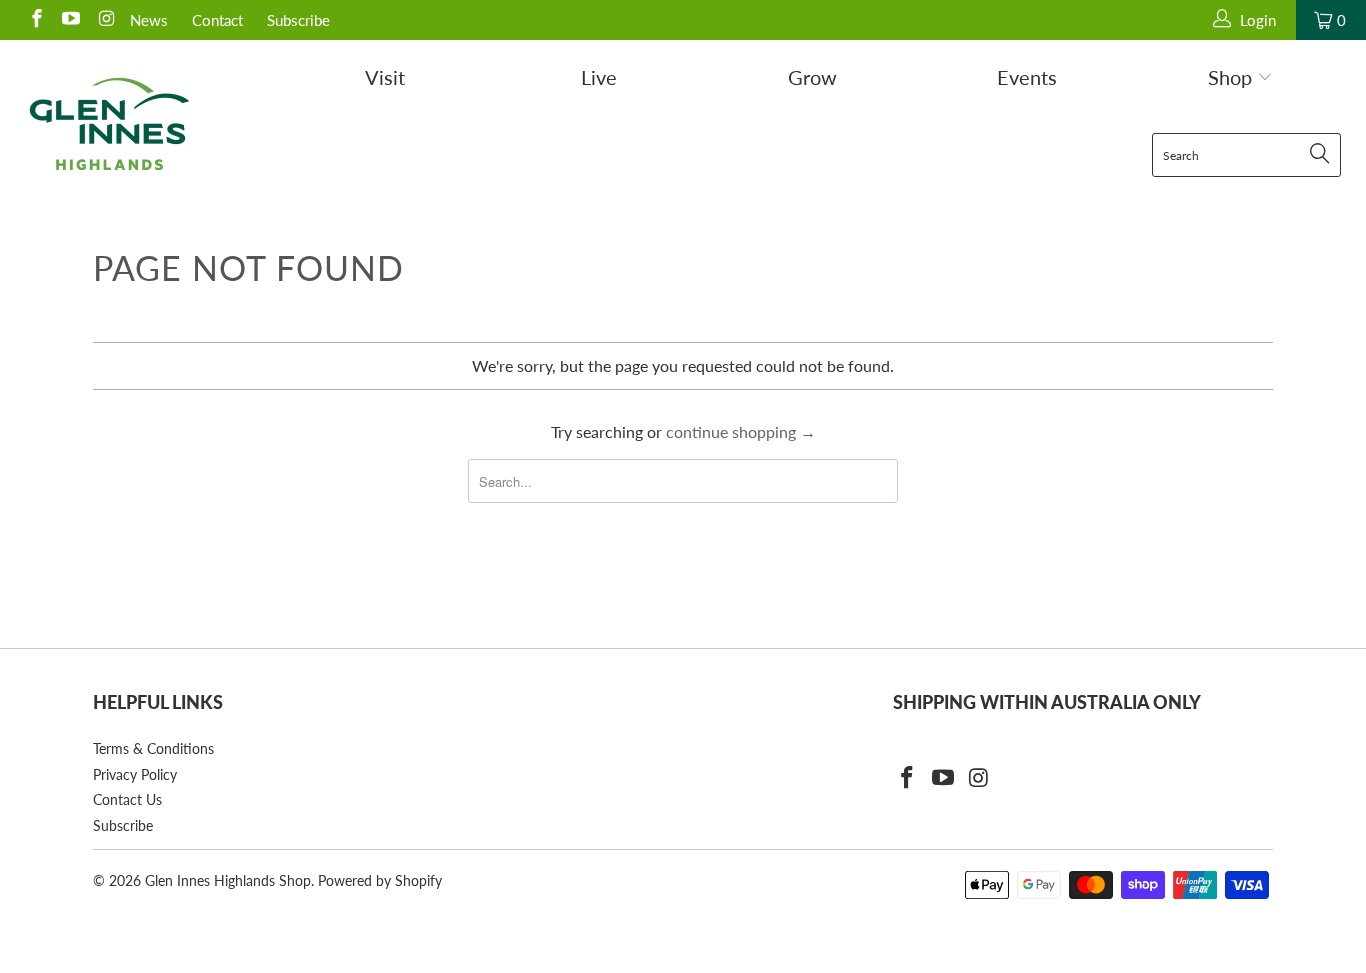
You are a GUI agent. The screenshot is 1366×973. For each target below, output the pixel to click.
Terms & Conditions (153, 748)
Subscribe (298, 20)
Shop (1232, 77)
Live (599, 77)
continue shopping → (741, 431)
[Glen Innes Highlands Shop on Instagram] (104, 20)
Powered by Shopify (380, 880)
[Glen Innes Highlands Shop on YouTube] (70, 20)
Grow (812, 77)
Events (1027, 77)
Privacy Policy (135, 774)
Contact (217, 20)
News (149, 20)
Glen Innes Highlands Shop (228, 880)
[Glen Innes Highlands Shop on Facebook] (35, 20)
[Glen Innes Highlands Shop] (109, 124)
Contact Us (127, 799)
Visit (385, 77)
